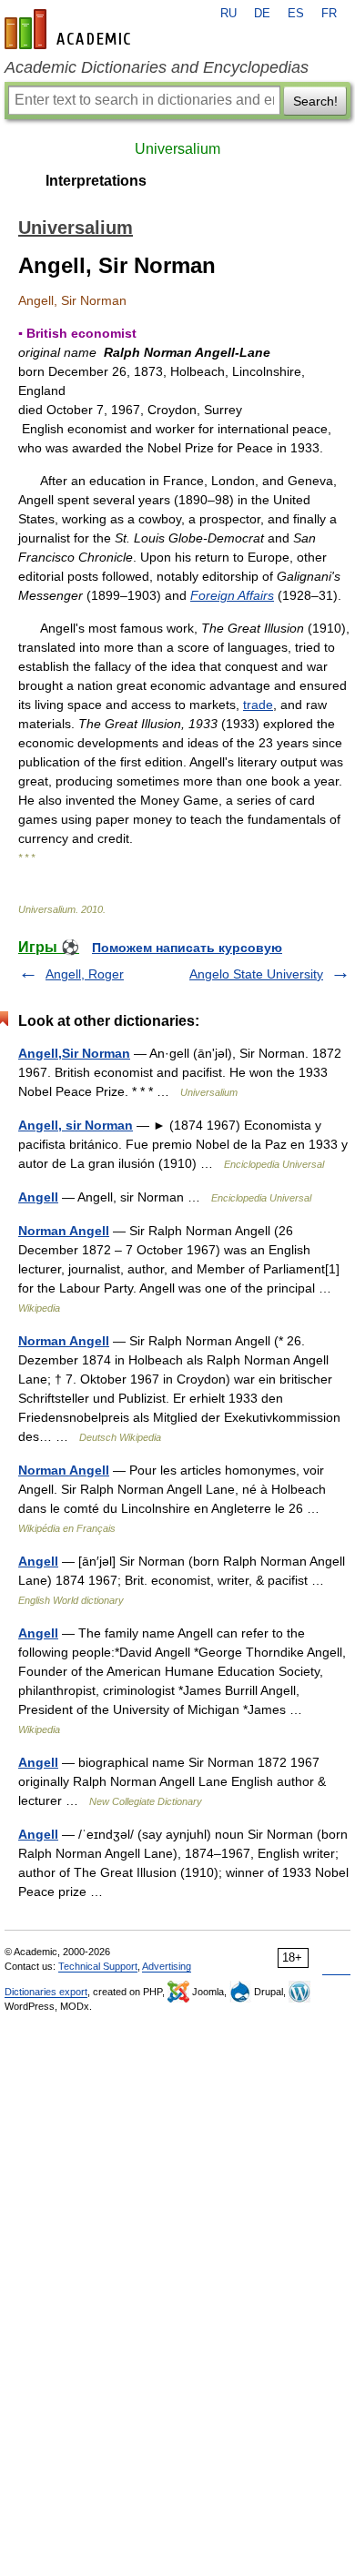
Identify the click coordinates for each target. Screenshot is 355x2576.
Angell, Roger (85, 974)
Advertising (167, 1966)
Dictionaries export (46, 1992)
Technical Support (98, 1966)
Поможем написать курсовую (187, 948)
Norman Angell (64, 1231)
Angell (38, 1197)
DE (262, 14)
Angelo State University (256, 974)
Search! (315, 101)
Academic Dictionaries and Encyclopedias (157, 67)
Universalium (177, 149)
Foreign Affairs (232, 595)
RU (228, 14)
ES (296, 14)
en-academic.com (70, 29)
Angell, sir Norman (76, 1125)
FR (329, 14)
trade (258, 705)
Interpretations (96, 181)
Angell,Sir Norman (74, 1053)
